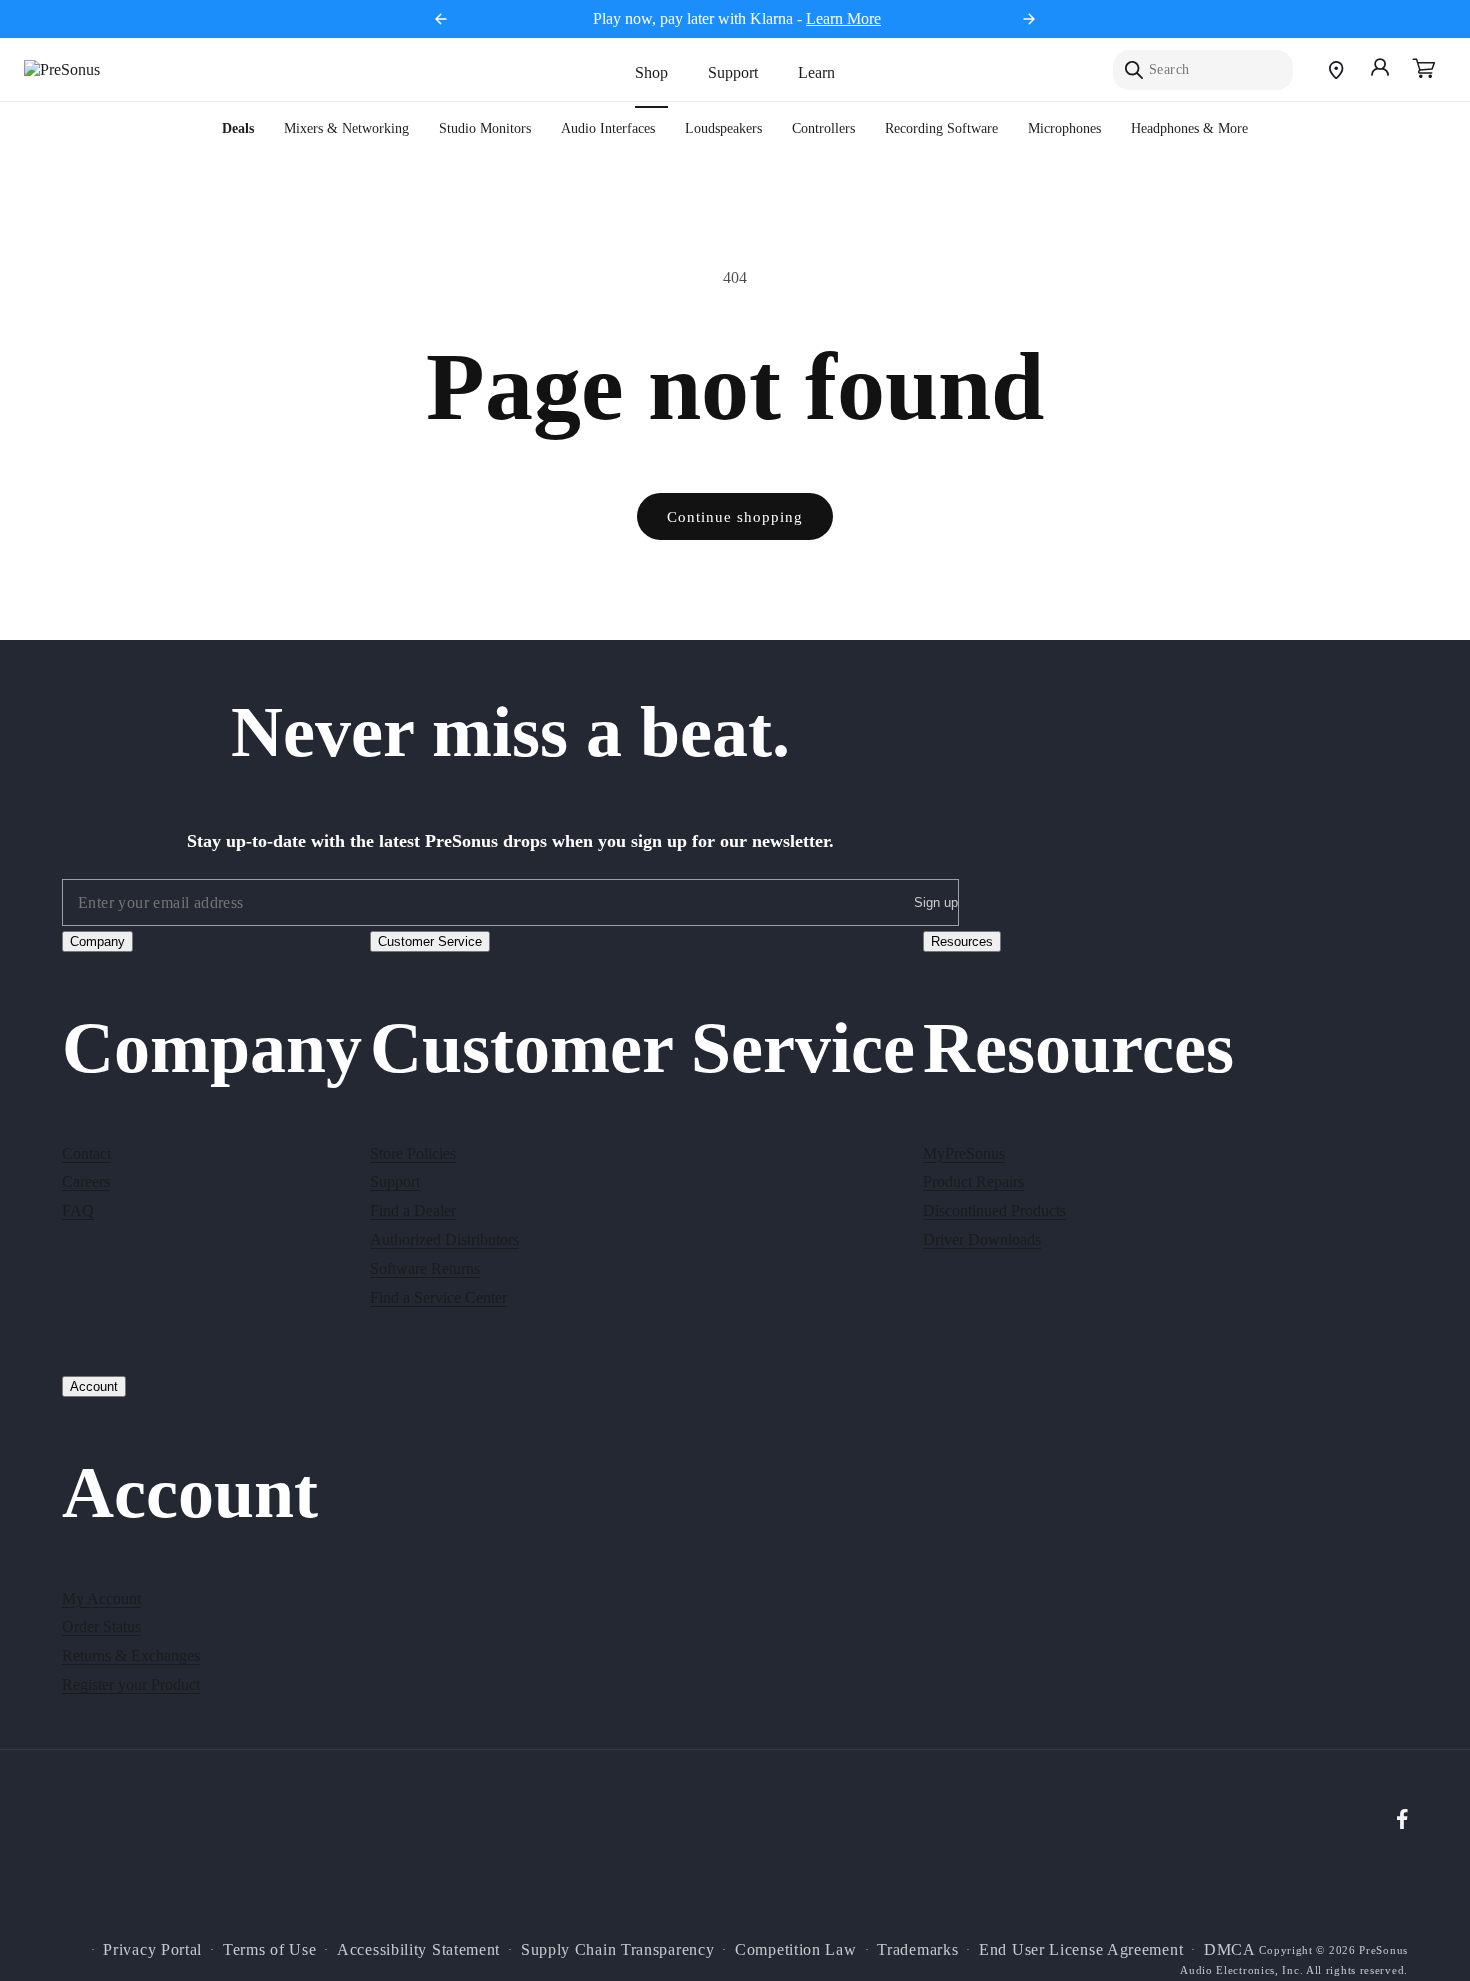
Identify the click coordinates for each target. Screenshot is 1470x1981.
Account (94, 1386)
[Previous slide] (441, 19)
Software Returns (425, 1267)
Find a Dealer (413, 1210)
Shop (651, 72)
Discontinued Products (994, 1210)
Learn (816, 72)
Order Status (101, 1626)
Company (97, 941)
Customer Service (430, 941)
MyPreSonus (964, 1152)
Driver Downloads (982, 1238)
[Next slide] (1029, 19)
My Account (101, 1597)
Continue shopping (735, 517)
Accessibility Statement (418, 1949)
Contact (86, 1152)
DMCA (1230, 1949)
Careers (86, 1181)
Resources (962, 941)
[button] (1424, 70)
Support (733, 72)
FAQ (78, 1210)
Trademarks (917, 1949)
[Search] (1134, 70)
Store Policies (413, 1152)
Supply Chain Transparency (618, 1949)
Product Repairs (973, 1181)
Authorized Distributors (444, 1238)
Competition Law (796, 1949)
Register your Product (131, 1683)
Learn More (843, 18)
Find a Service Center (438, 1296)
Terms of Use (269, 1949)
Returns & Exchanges (131, 1655)
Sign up (936, 903)
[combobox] (1203, 70)
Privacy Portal (152, 1949)
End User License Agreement (1081, 1949)
